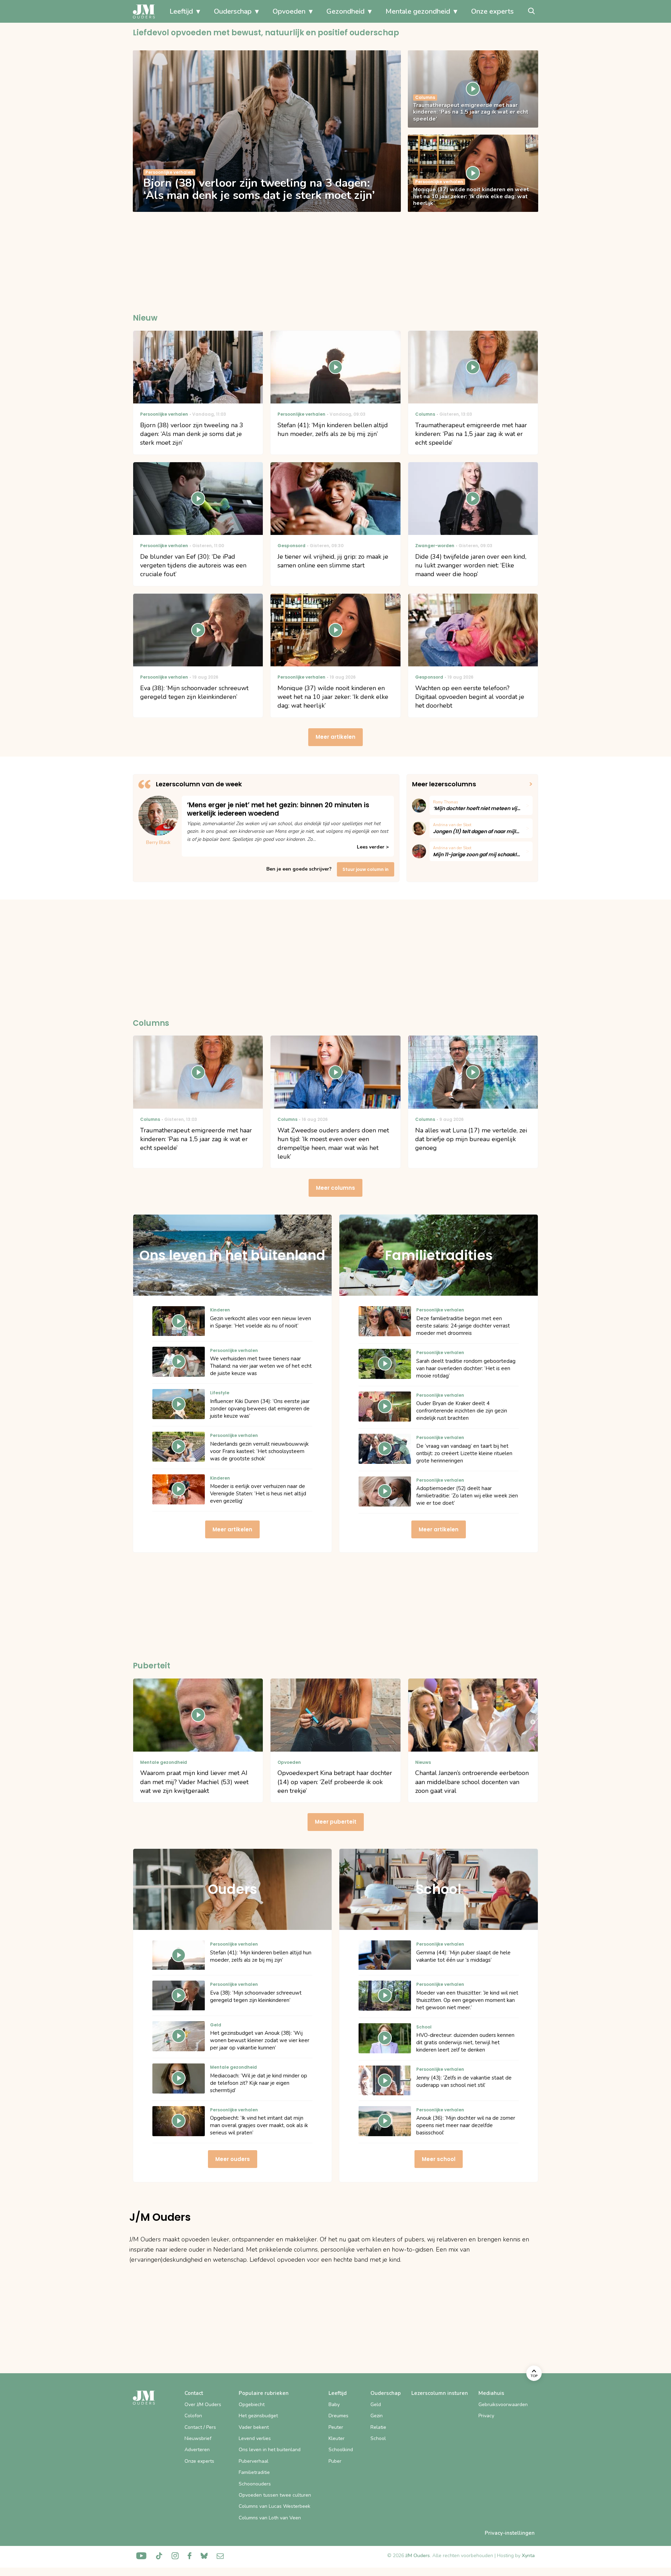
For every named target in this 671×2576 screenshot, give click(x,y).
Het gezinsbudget (258, 2416)
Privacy (486, 2416)
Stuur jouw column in (366, 869)
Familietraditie (254, 2472)
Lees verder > (373, 847)
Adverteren (197, 2450)
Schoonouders (255, 2484)
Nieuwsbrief (198, 2438)
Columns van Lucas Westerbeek (275, 2506)
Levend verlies (255, 2438)
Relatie (378, 2427)
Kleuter (337, 2438)
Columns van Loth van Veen (270, 2518)
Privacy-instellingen (510, 2533)
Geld (376, 2405)
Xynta (528, 2556)
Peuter (336, 2427)
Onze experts (492, 11)
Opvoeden (289, 11)
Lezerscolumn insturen (440, 2393)
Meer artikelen (335, 737)
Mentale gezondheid (418, 11)
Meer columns (335, 1188)
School (378, 2438)
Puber (335, 2461)
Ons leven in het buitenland (270, 2450)
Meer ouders (233, 2159)
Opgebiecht (252, 2405)
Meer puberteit (336, 1822)
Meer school (439, 2159)
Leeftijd (181, 11)
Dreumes (338, 2416)
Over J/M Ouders (203, 2405)
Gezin (377, 2416)
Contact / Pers (200, 2427)
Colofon (193, 2416)
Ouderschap (233, 11)
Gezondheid (345, 11)
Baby (334, 2405)
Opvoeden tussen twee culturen (275, 2495)
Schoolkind (341, 2450)
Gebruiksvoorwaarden (503, 2405)
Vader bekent (254, 2427)
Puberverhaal (254, 2461)
